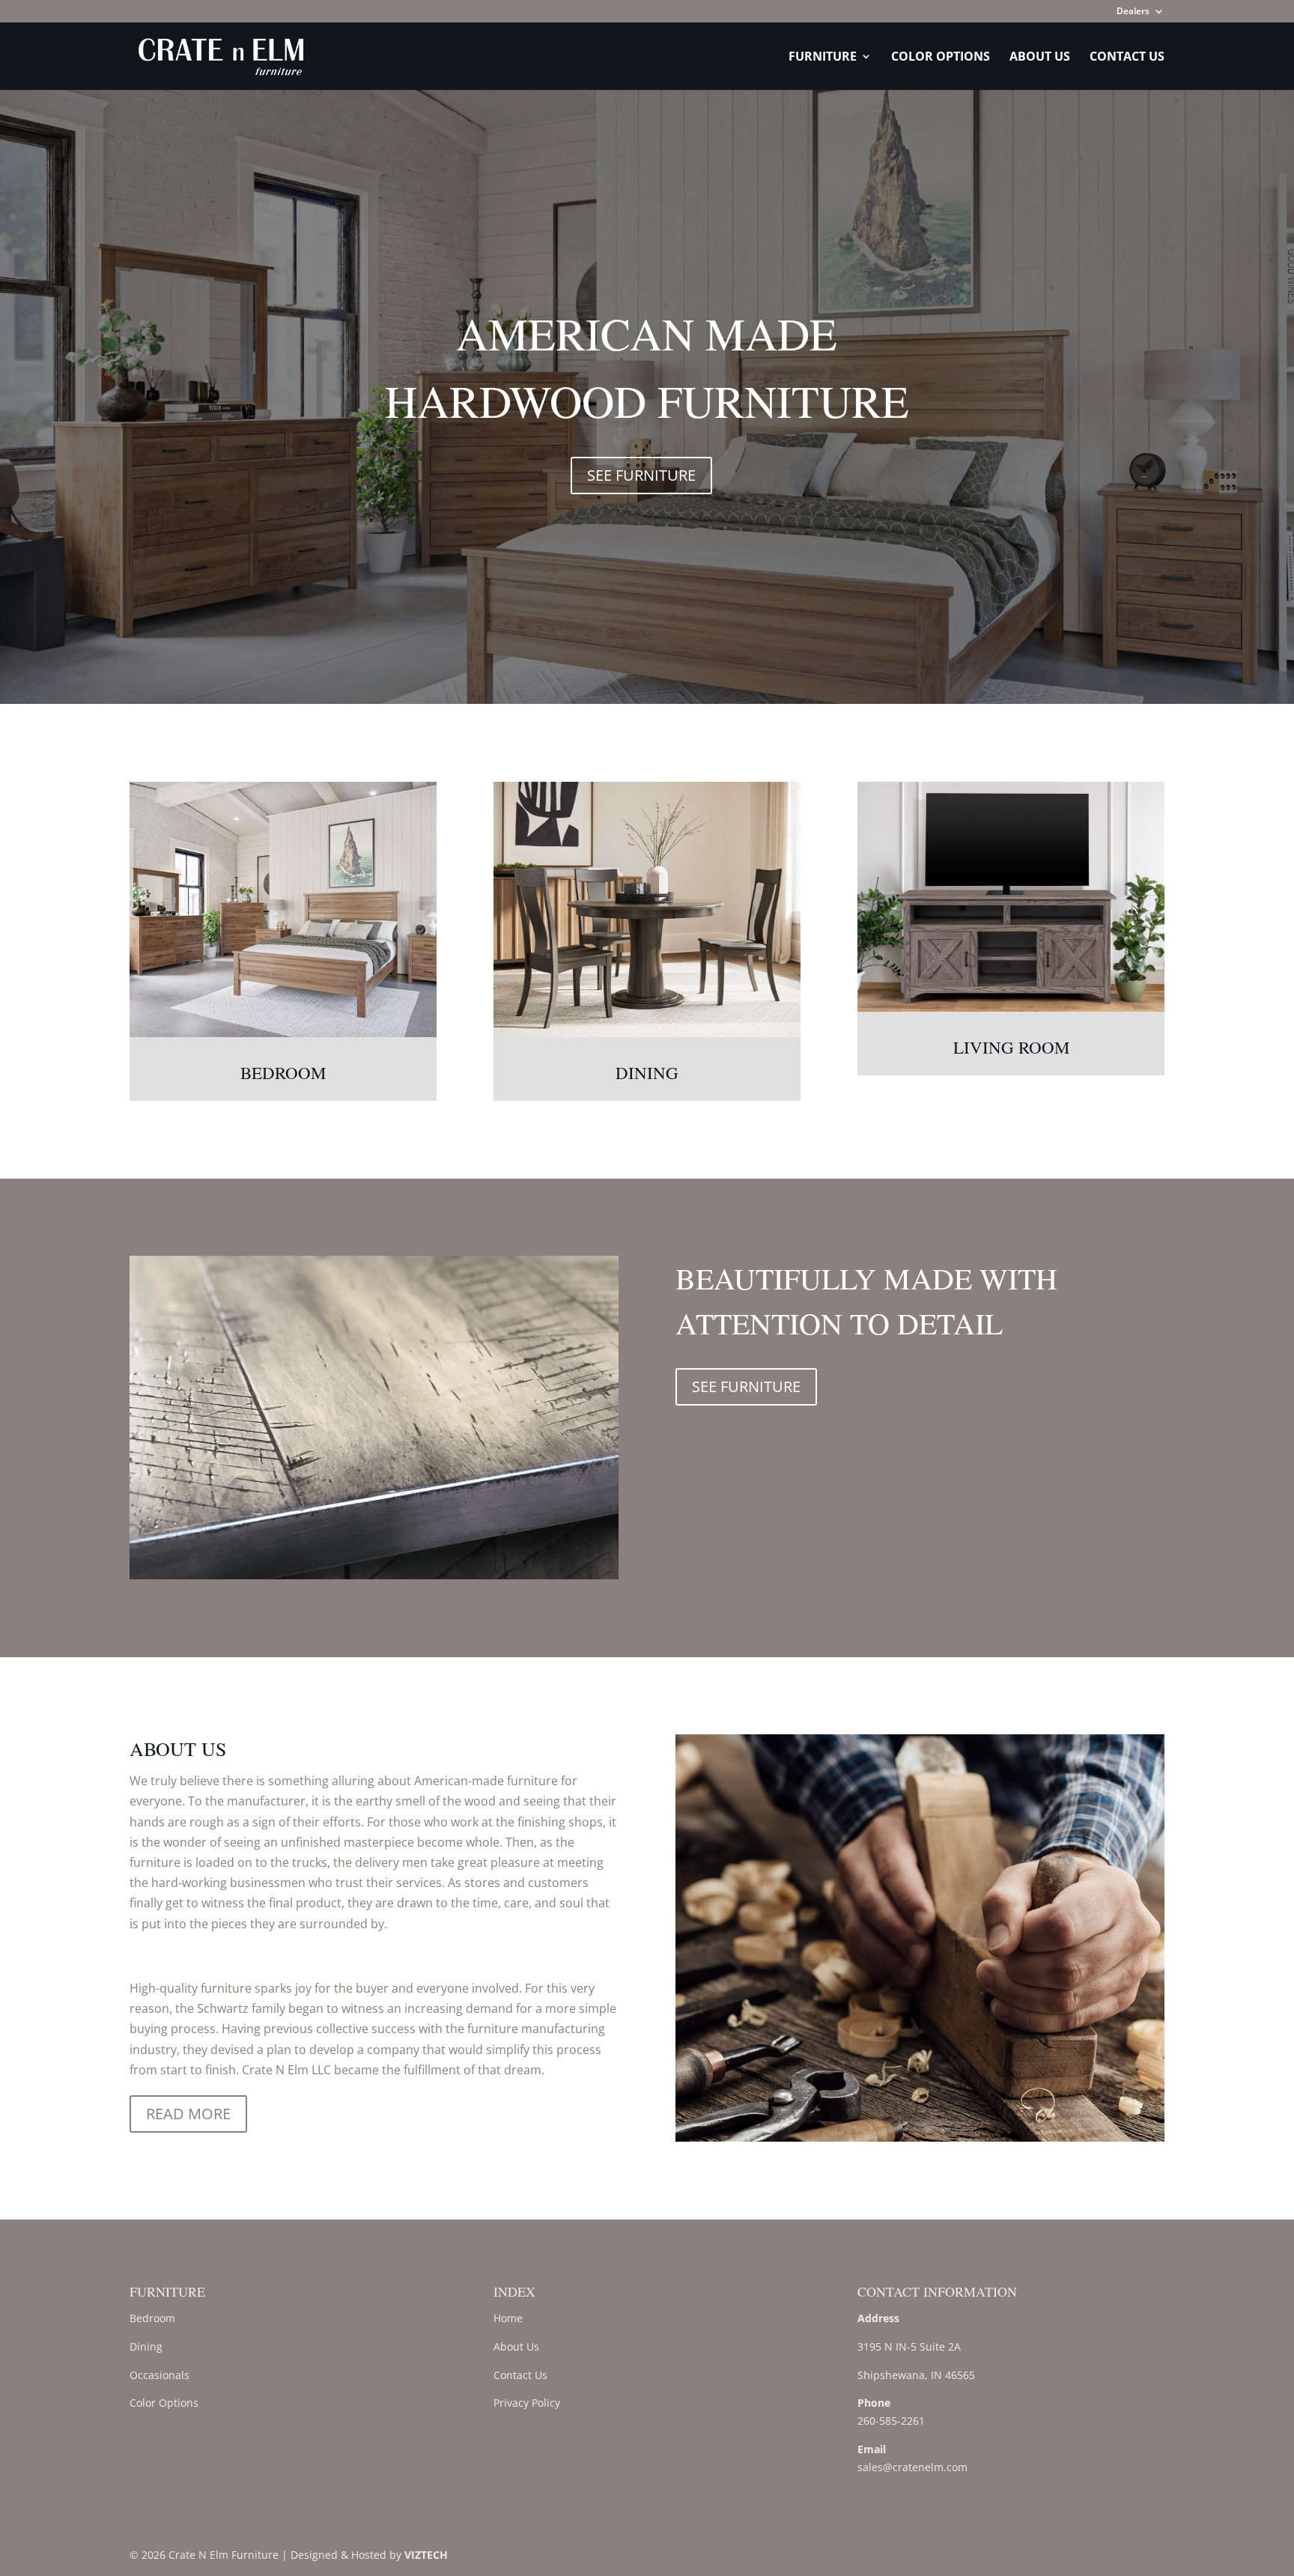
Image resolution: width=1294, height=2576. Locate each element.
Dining (647, 1072)
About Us (1040, 58)
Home (508, 2318)
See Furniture (641, 475)
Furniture (823, 58)
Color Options (941, 58)
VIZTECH (426, 2555)
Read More (188, 2114)
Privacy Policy (527, 2403)
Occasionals (160, 2375)
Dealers (1133, 12)
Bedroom (283, 1072)
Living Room (1011, 1047)
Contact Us (1127, 58)
